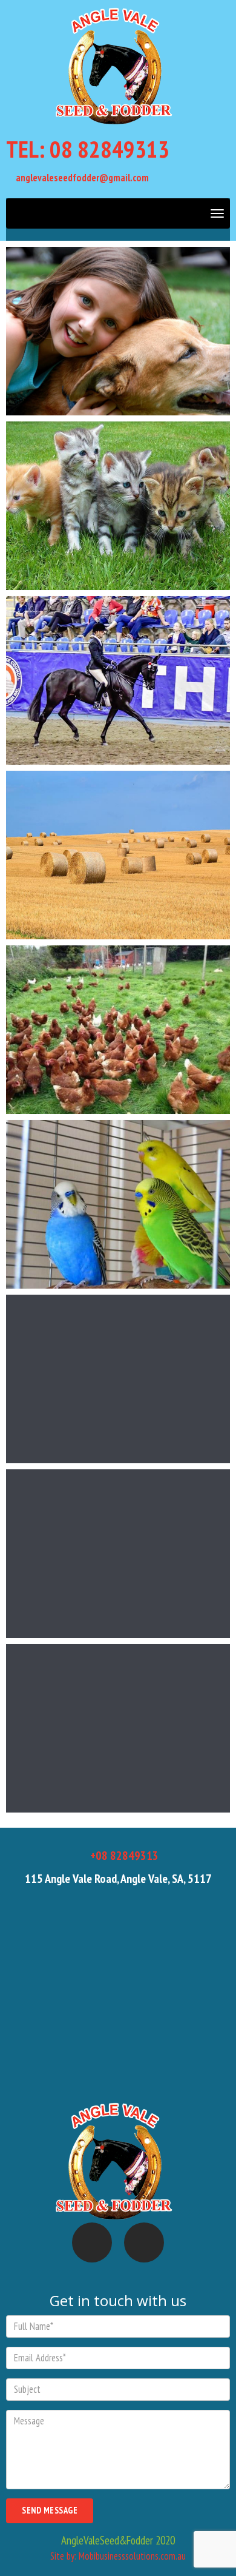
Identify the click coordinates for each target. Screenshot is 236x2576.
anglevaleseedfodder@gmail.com (81, 178)
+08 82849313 (123, 1856)
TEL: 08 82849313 (88, 149)
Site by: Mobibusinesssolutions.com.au (118, 2556)
